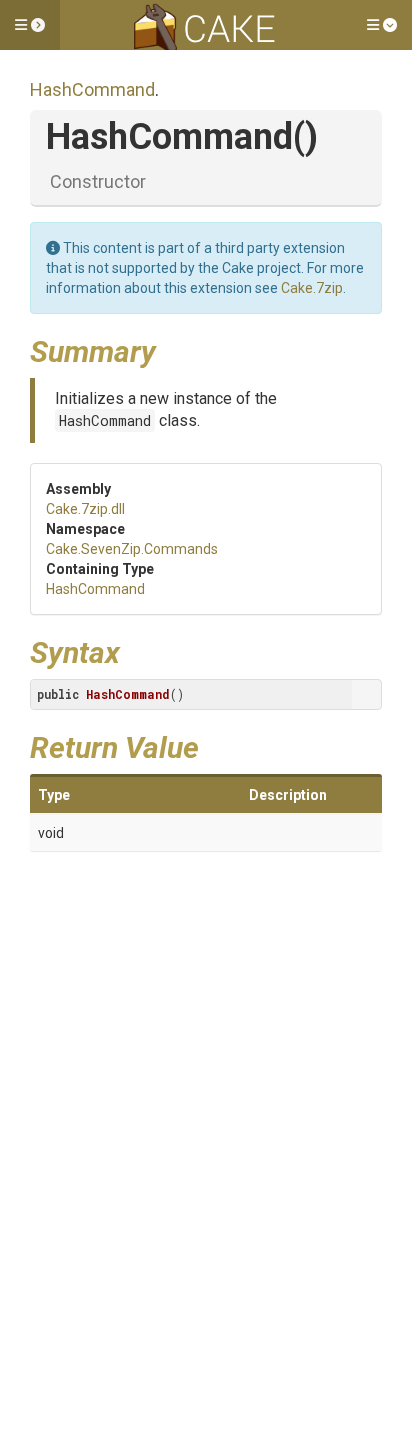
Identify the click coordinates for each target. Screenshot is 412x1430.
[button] (30, 25)
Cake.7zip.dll (85, 509)
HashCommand (92, 89)
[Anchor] (171, 349)
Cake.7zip (312, 288)
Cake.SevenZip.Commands (132, 549)
